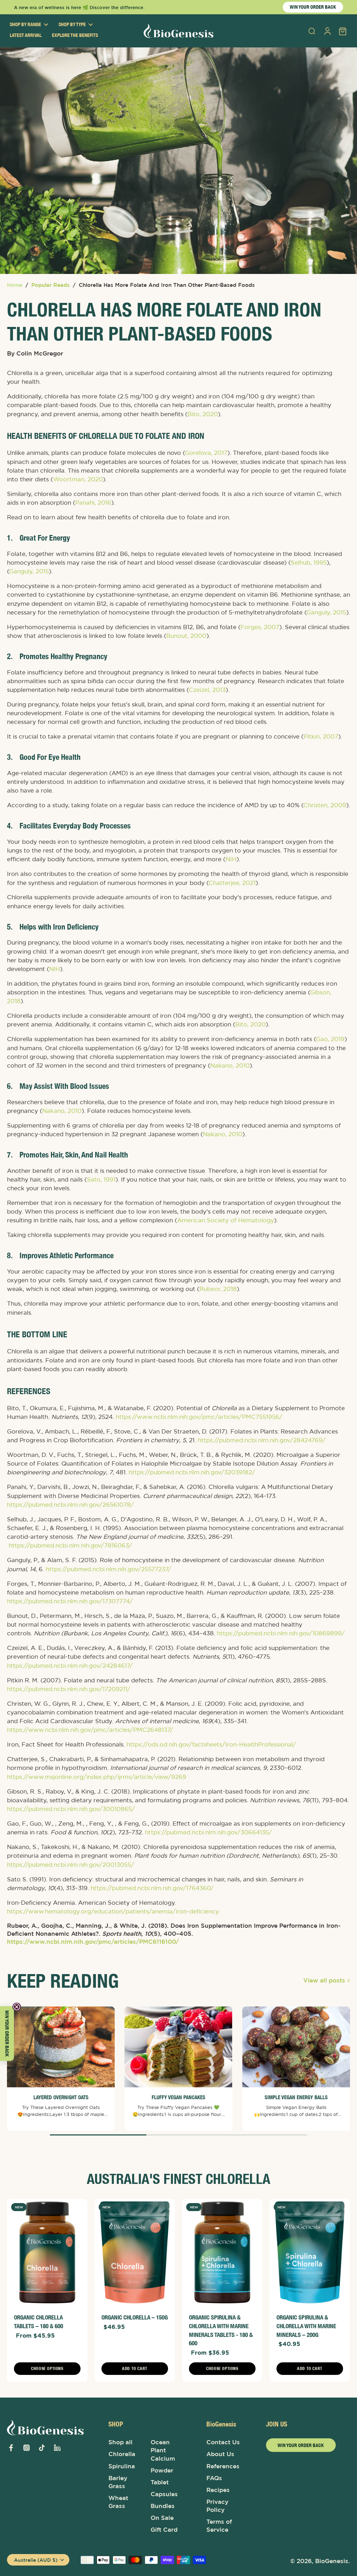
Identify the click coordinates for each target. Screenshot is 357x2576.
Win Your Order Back (301, 2445)
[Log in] (327, 31)
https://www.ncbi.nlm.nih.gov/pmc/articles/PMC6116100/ (93, 1942)
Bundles (163, 2506)
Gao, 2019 (330, 1039)
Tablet (160, 2482)
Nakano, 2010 (230, 1065)
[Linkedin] (57, 2448)
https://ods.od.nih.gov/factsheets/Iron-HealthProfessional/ (211, 1745)
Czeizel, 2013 (207, 690)
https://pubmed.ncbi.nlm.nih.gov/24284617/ (70, 1666)
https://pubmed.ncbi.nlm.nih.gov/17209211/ (69, 1689)
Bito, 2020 (203, 414)
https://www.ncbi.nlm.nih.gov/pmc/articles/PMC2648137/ (90, 1730)
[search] (312, 31)
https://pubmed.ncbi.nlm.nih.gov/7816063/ (70, 1546)
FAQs (214, 2478)
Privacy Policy (217, 2506)
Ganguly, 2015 (29, 572)
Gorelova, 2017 (206, 453)
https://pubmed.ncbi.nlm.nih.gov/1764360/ (152, 1888)
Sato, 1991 (101, 1179)
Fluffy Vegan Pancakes (178, 2097)
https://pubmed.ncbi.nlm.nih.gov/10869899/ (281, 1634)
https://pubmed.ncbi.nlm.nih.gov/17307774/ (70, 1601)
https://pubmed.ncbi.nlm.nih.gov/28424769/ (262, 1440)
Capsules (164, 2494)
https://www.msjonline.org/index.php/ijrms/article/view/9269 (97, 1777)
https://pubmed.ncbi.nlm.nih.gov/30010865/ (71, 1809)
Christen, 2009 (325, 805)
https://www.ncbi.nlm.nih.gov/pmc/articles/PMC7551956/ (199, 1417)
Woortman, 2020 (78, 479)
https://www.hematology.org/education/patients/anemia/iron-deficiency (113, 1911)
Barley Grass (118, 2482)
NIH (231, 859)
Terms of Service (219, 2526)
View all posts (324, 1980)
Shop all (120, 2442)
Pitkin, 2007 (321, 737)
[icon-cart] (342, 31)
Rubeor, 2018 (218, 1289)
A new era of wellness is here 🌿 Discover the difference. (79, 7)
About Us (220, 2454)
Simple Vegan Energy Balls (296, 2097)
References (223, 2466)
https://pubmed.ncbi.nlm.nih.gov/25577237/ (108, 1569)
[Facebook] (11, 2448)
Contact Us (223, 2442)
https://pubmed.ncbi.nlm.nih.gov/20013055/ (71, 1865)
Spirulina (122, 2466)
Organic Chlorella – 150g (135, 2317)
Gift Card (164, 2530)
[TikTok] (42, 2448)
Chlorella (122, 2454)
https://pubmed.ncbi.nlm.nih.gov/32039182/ (192, 1473)
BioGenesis (332, 2561)
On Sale (162, 2518)
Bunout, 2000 (186, 636)
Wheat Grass (118, 2502)
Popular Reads (51, 285)
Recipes (218, 2490)
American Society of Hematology (226, 1221)
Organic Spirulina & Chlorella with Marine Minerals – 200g (306, 2326)
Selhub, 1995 (309, 563)
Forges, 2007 (260, 627)
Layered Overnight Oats (61, 2097)
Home (15, 285)
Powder (162, 2470)
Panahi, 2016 (93, 503)
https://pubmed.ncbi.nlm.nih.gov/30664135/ (208, 1833)
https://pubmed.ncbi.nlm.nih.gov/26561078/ (70, 1505)
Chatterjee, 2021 (232, 883)
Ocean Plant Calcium (163, 2450)
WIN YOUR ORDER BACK (313, 7)
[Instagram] (26, 2448)
